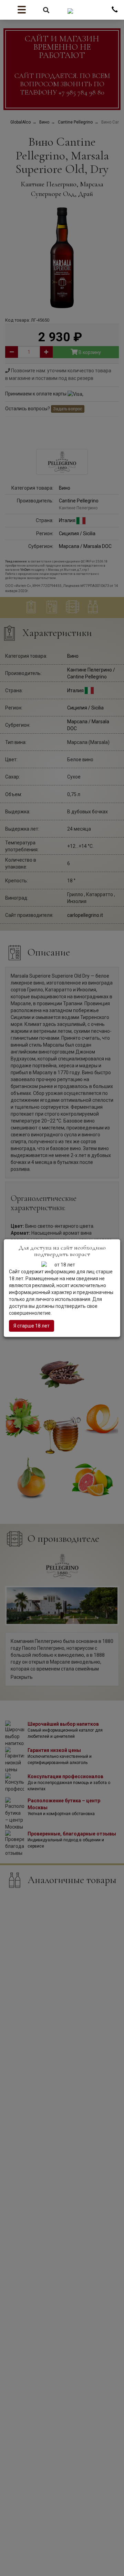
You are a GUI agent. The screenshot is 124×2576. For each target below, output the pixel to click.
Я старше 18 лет (32, 1326)
